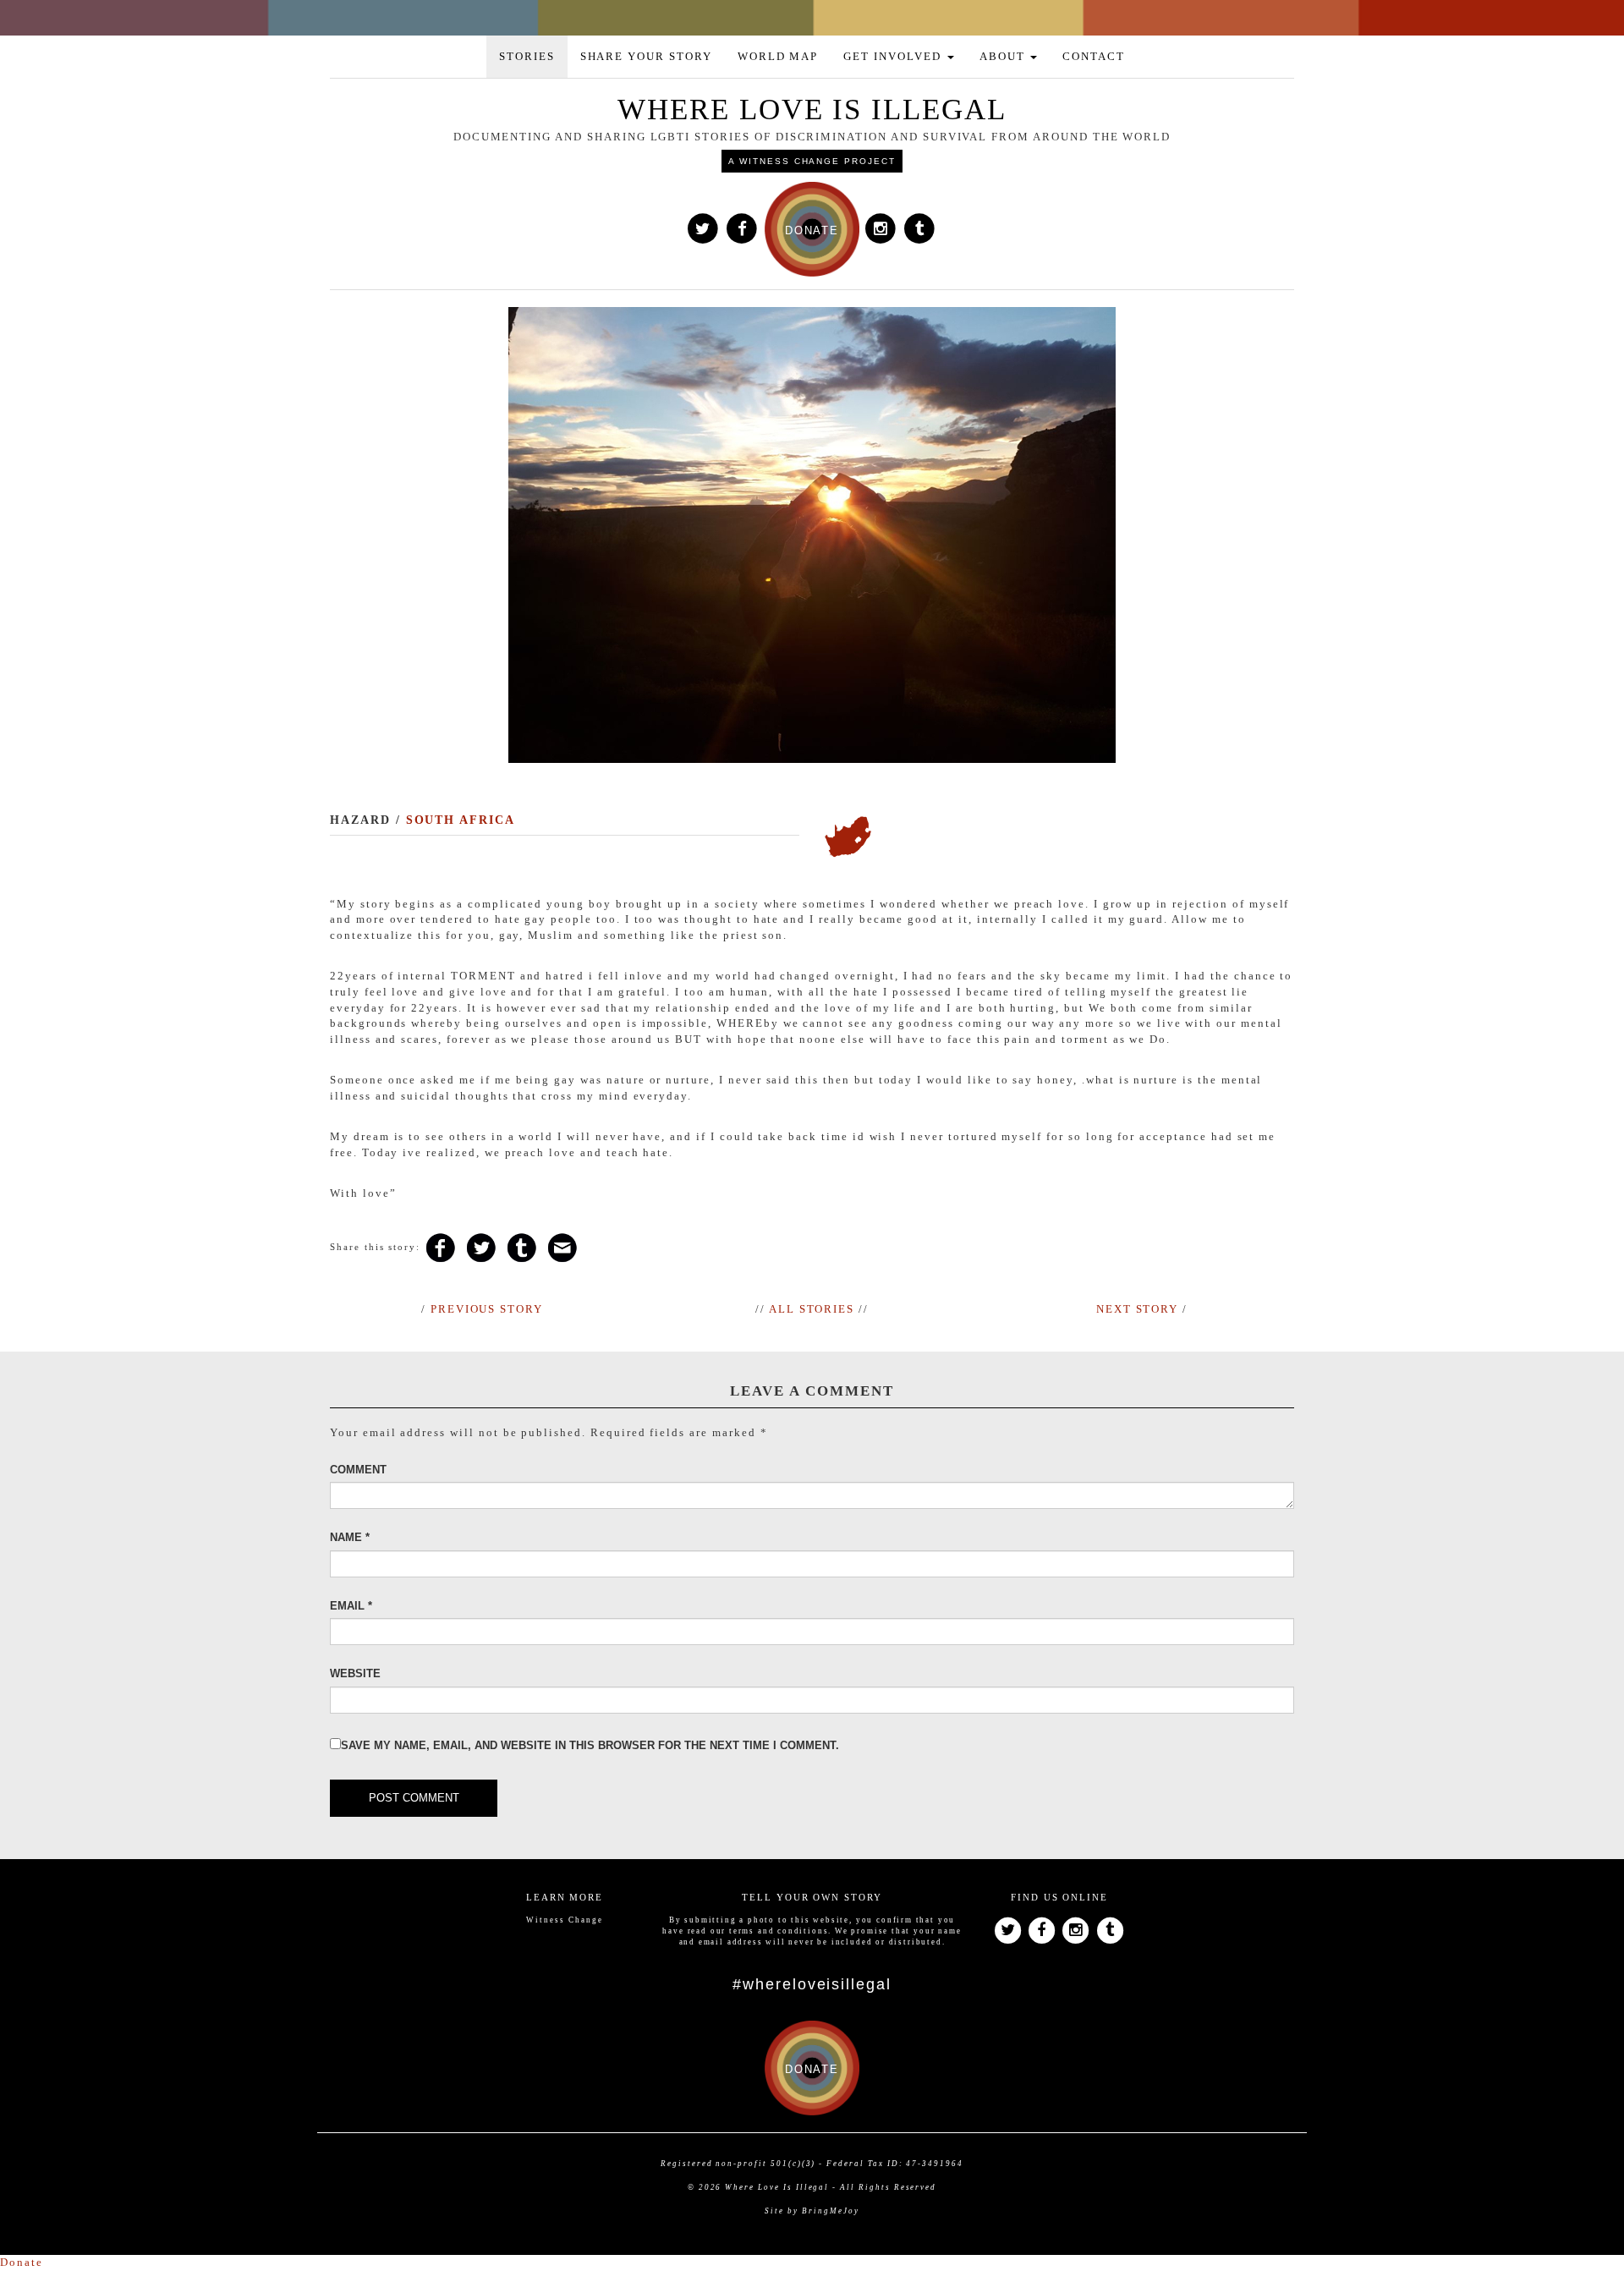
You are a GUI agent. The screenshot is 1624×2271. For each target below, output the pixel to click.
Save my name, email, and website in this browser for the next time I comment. (590, 1745)
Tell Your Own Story (812, 1897)
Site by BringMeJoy (812, 2211)
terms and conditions (779, 1931)
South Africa (461, 820)
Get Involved (894, 56)
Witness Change (564, 1920)
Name (350, 1537)
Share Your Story (646, 56)
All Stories (812, 1309)
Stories (527, 56)
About (1004, 56)
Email (351, 1606)
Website (355, 1673)
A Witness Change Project (812, 161)
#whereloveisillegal (812, 1984)
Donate (22, 2262)
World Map (778, 56)
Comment (358, 1470)
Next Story (1138, 1309)
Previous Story (487, 1309)
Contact (1094, 56)
